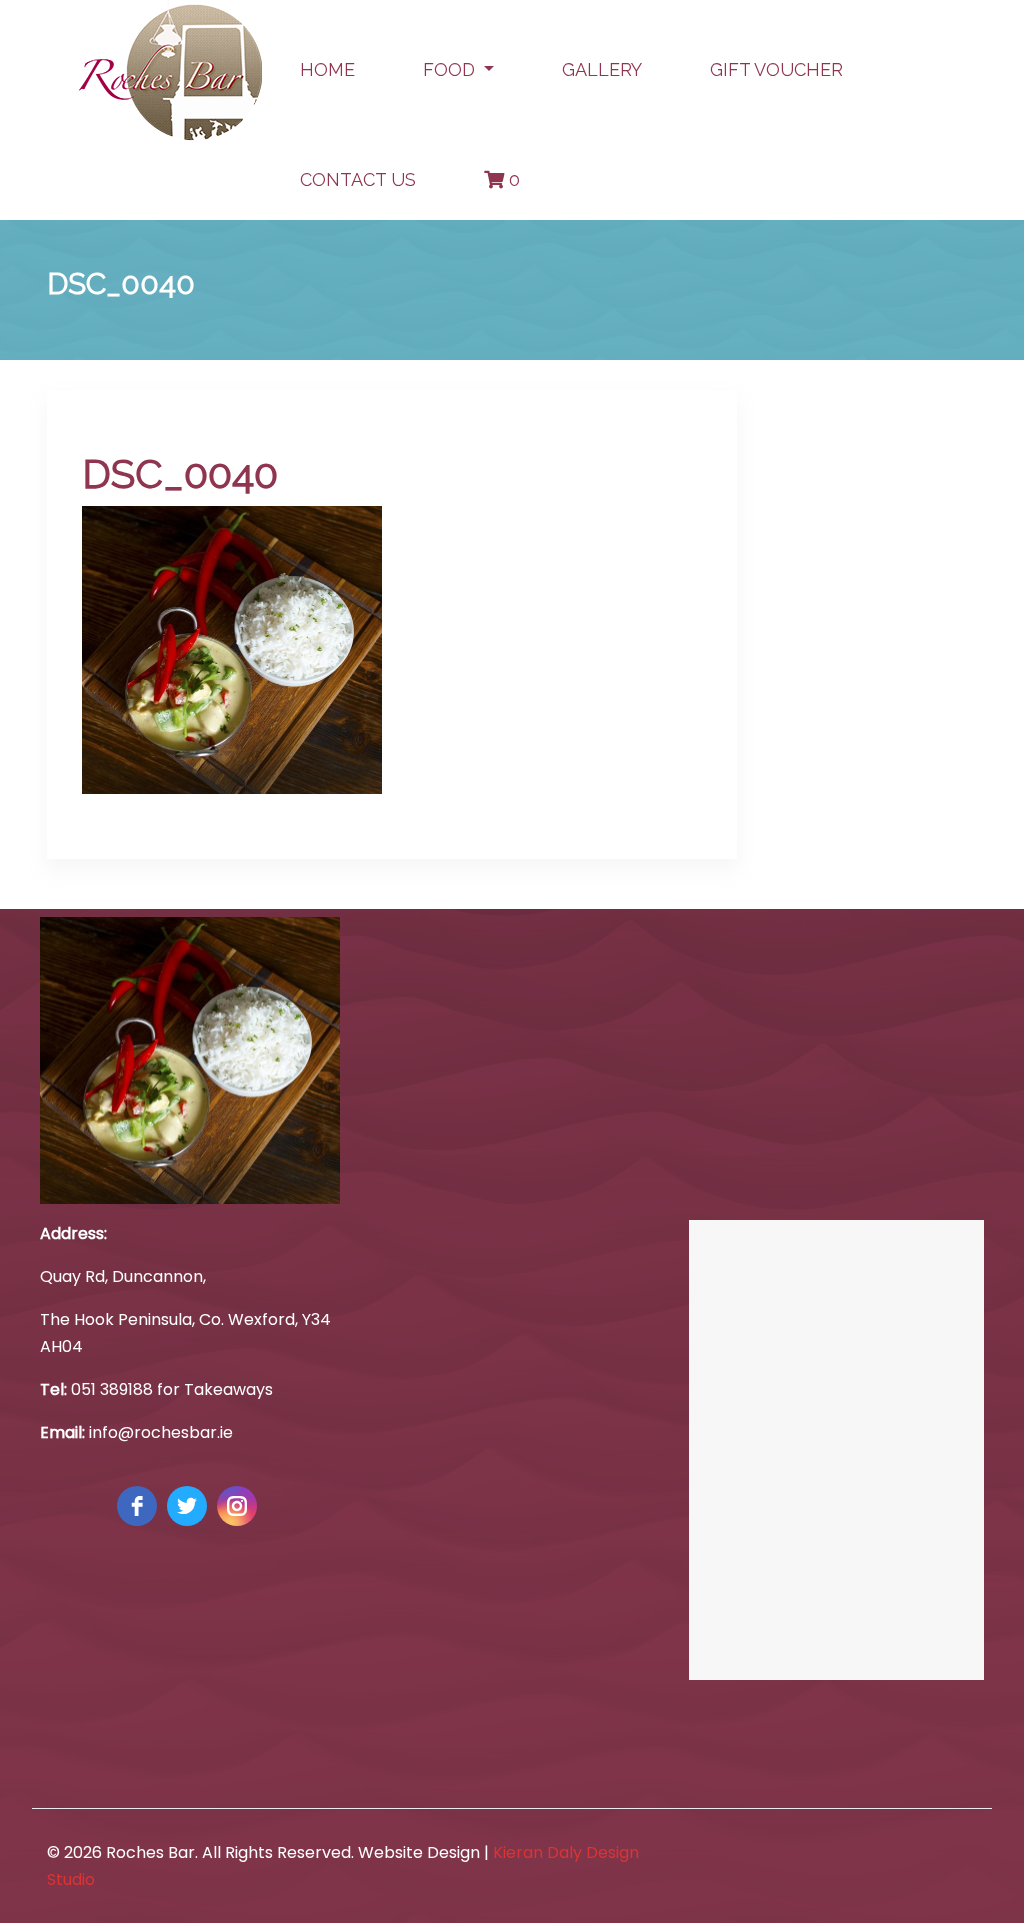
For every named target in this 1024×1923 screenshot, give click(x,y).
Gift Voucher (776, 69)
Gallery (602, 69)
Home (327, 69)
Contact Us (358, 179)
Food (451, 69)
